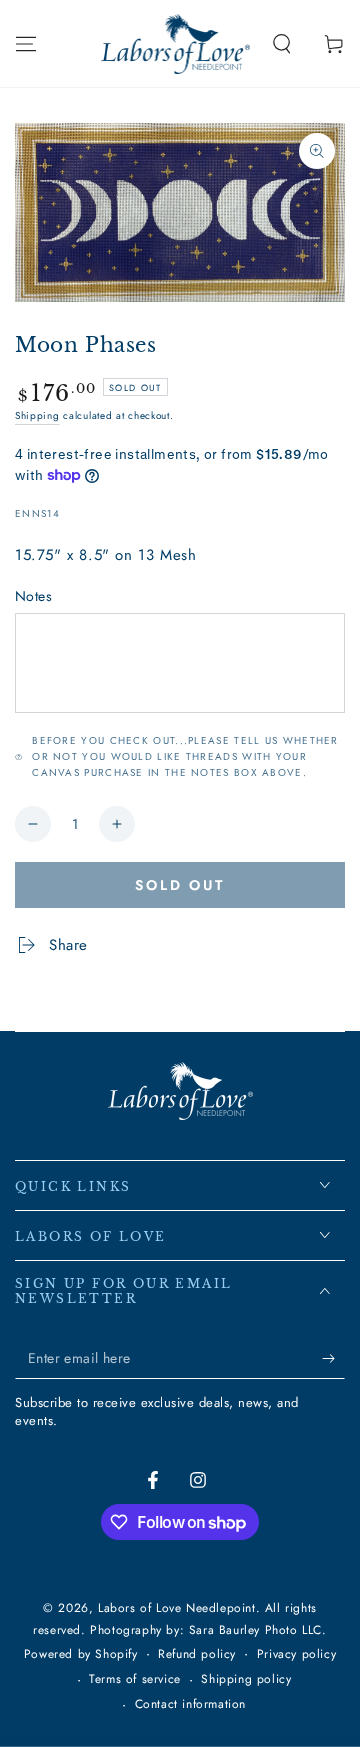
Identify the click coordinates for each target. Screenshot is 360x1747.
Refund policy (197, 1654)
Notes (33, 596)
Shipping (37, 415)
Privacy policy (296, 1654)
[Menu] (26, 44)
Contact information (190, 1704)
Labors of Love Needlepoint (177, 1608)
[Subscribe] (333, 1359)
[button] (282, 44)
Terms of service (135, 1679)
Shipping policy (246, 1679)
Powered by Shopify (81, 1654)
